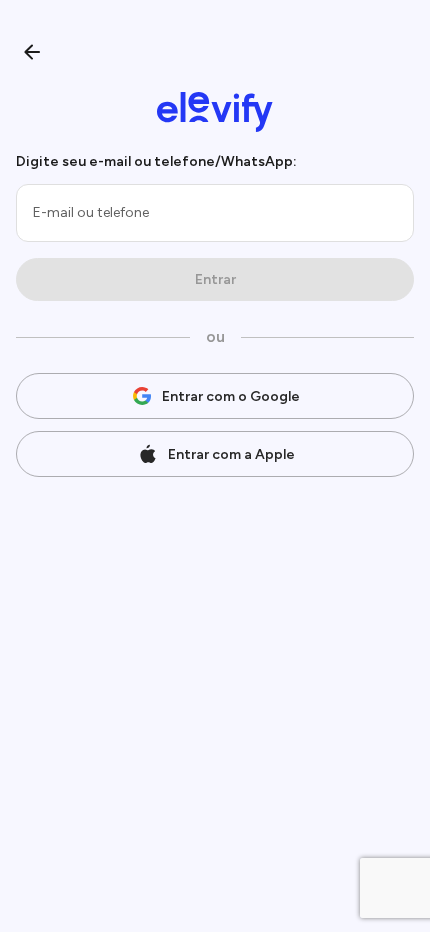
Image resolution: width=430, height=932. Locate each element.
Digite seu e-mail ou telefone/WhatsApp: (156, 161)
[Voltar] (32, 52)
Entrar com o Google (231, 396)
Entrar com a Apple (231, 454)
